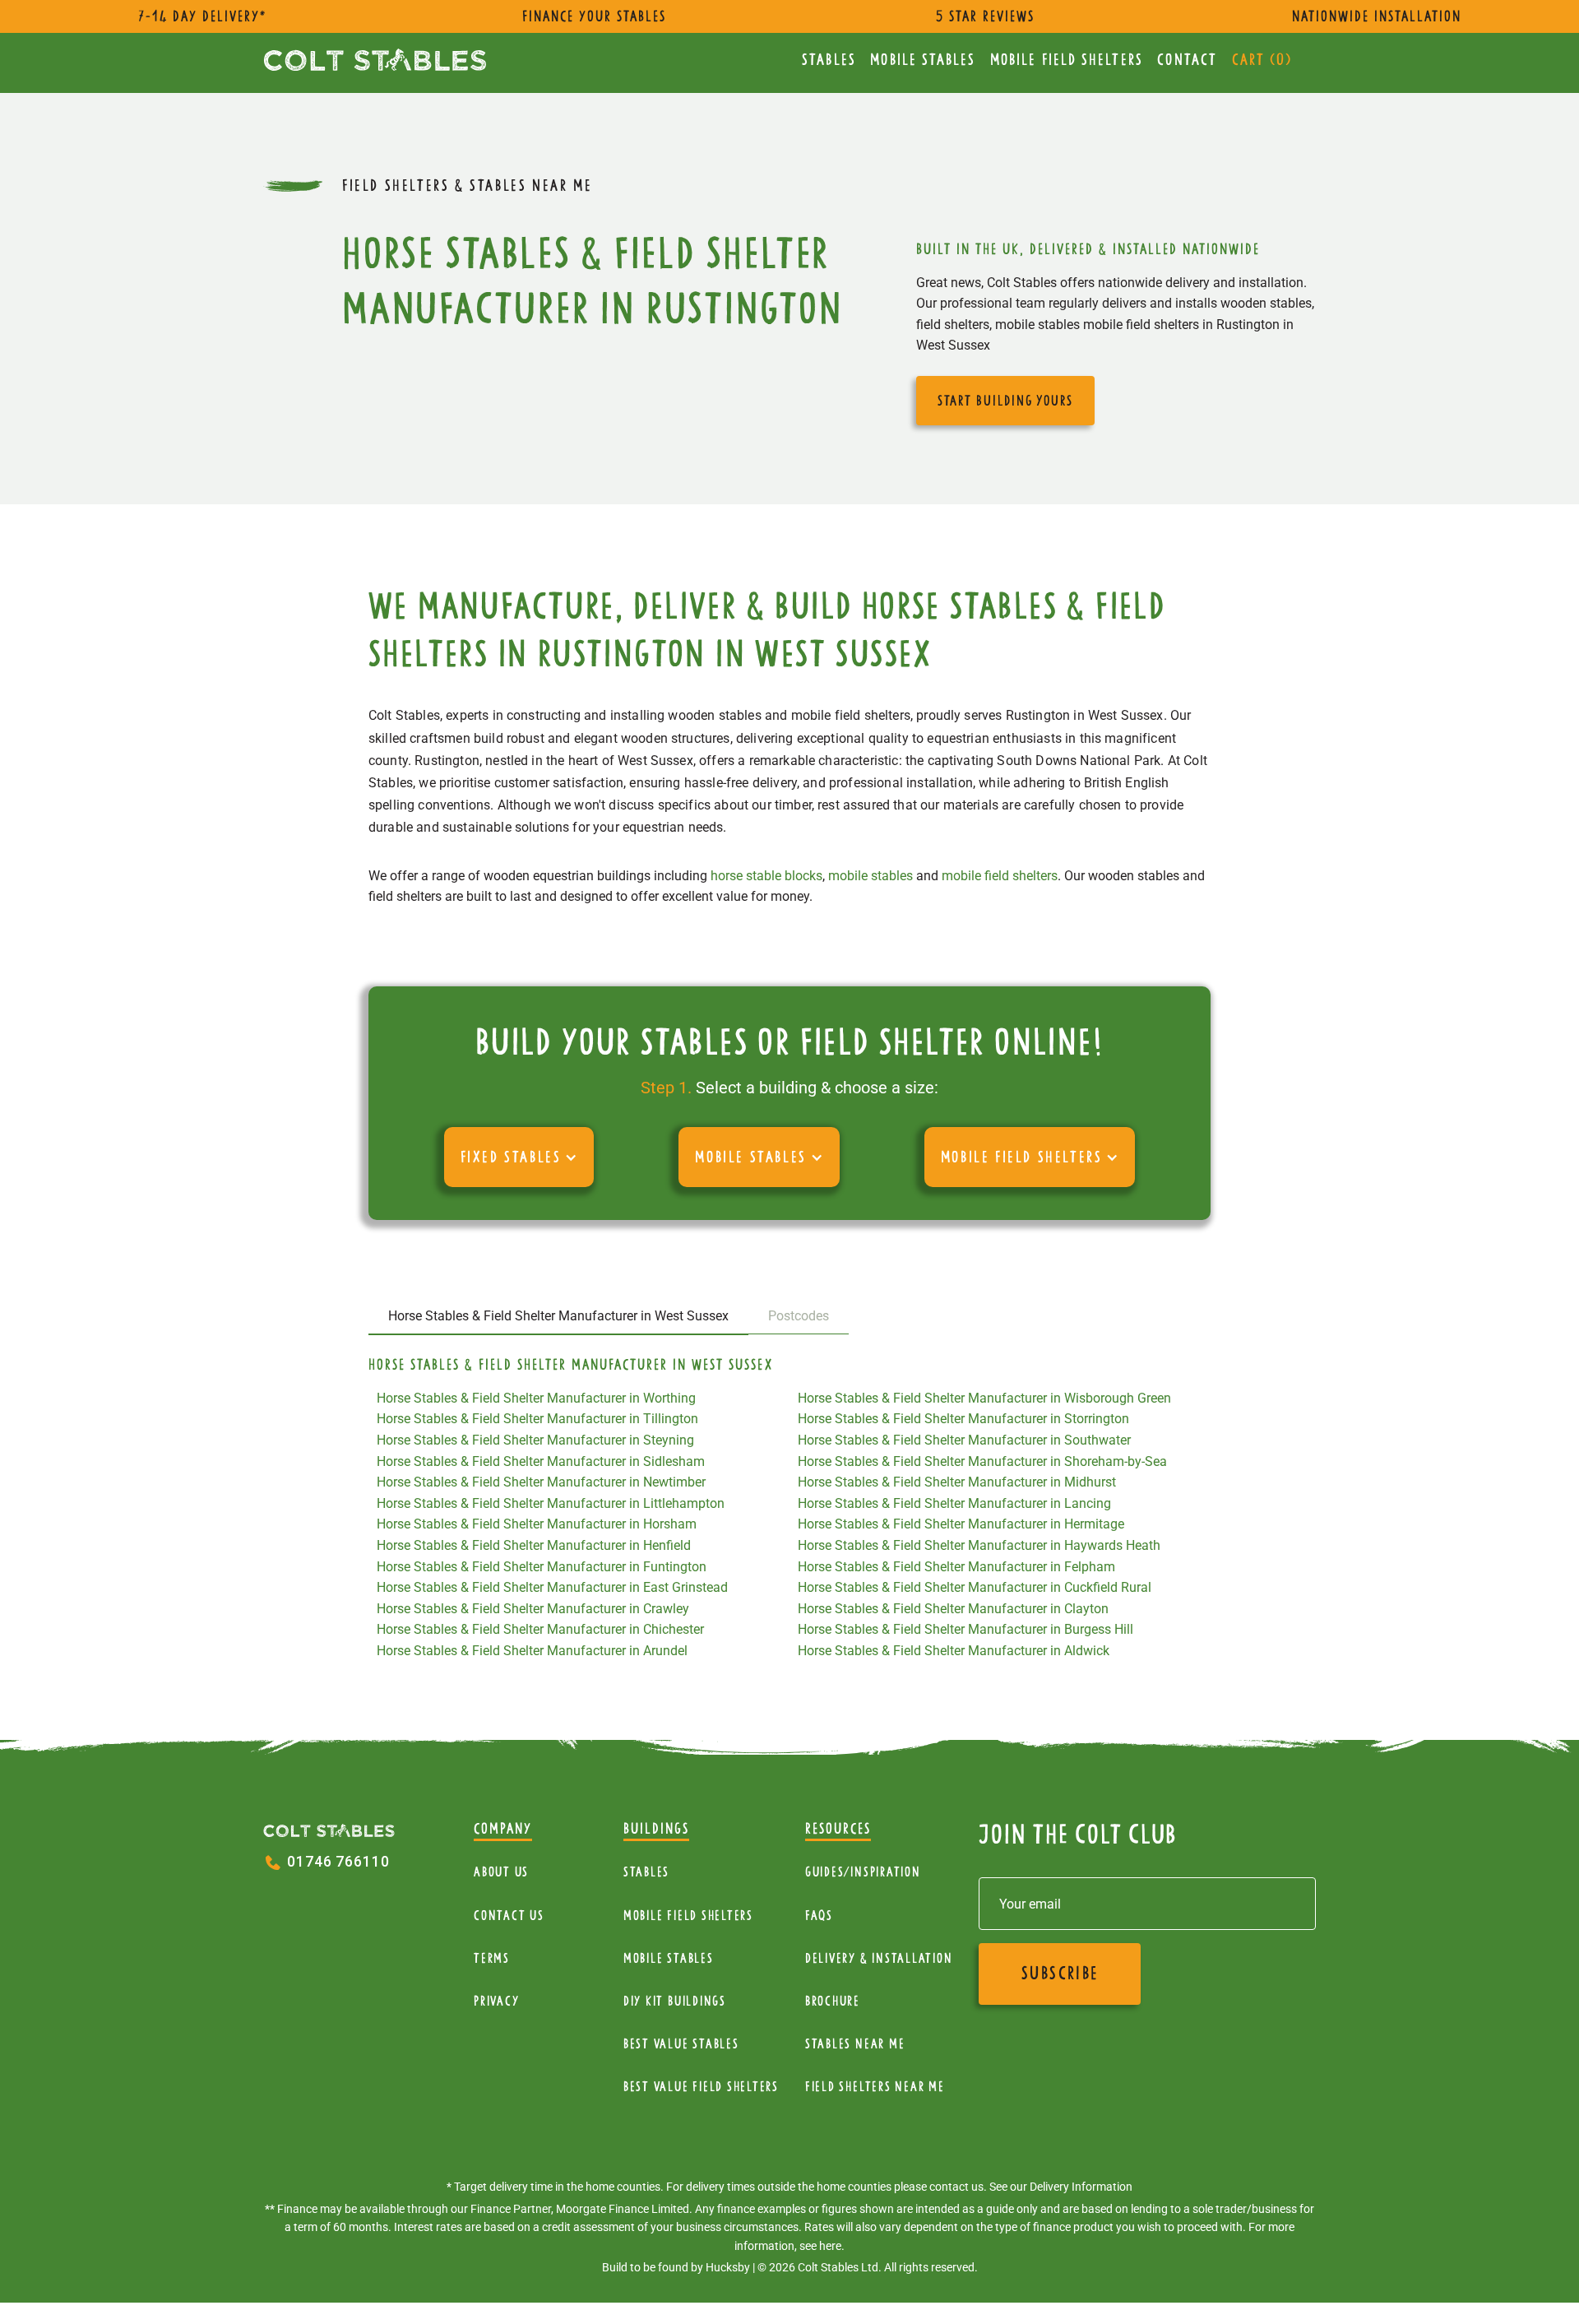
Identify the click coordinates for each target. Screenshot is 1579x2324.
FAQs (819, 1916)
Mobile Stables (923, 60)
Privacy (496, 2001)
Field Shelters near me (875, 2087)
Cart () (1262, 60)
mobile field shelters (1000, 876)
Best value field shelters (701, 2087)
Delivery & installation (879, 1958)
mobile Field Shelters (1067, 60)
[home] (375, 60)
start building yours (1005, 401)
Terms (492, 1958)
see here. (822, 2246)
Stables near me (855, 2044)
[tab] (558, 1317)
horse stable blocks (766, 876)
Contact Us (509, 1916)
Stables (829, 60)
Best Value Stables (681, 2044)
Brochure (833, 2001)
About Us (501, 1872)
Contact (1187, 60)
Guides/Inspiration (863, 1872)
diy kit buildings (675, 2001)
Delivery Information (1081, 2187)
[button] (519, 1157)
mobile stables (871, 876)
